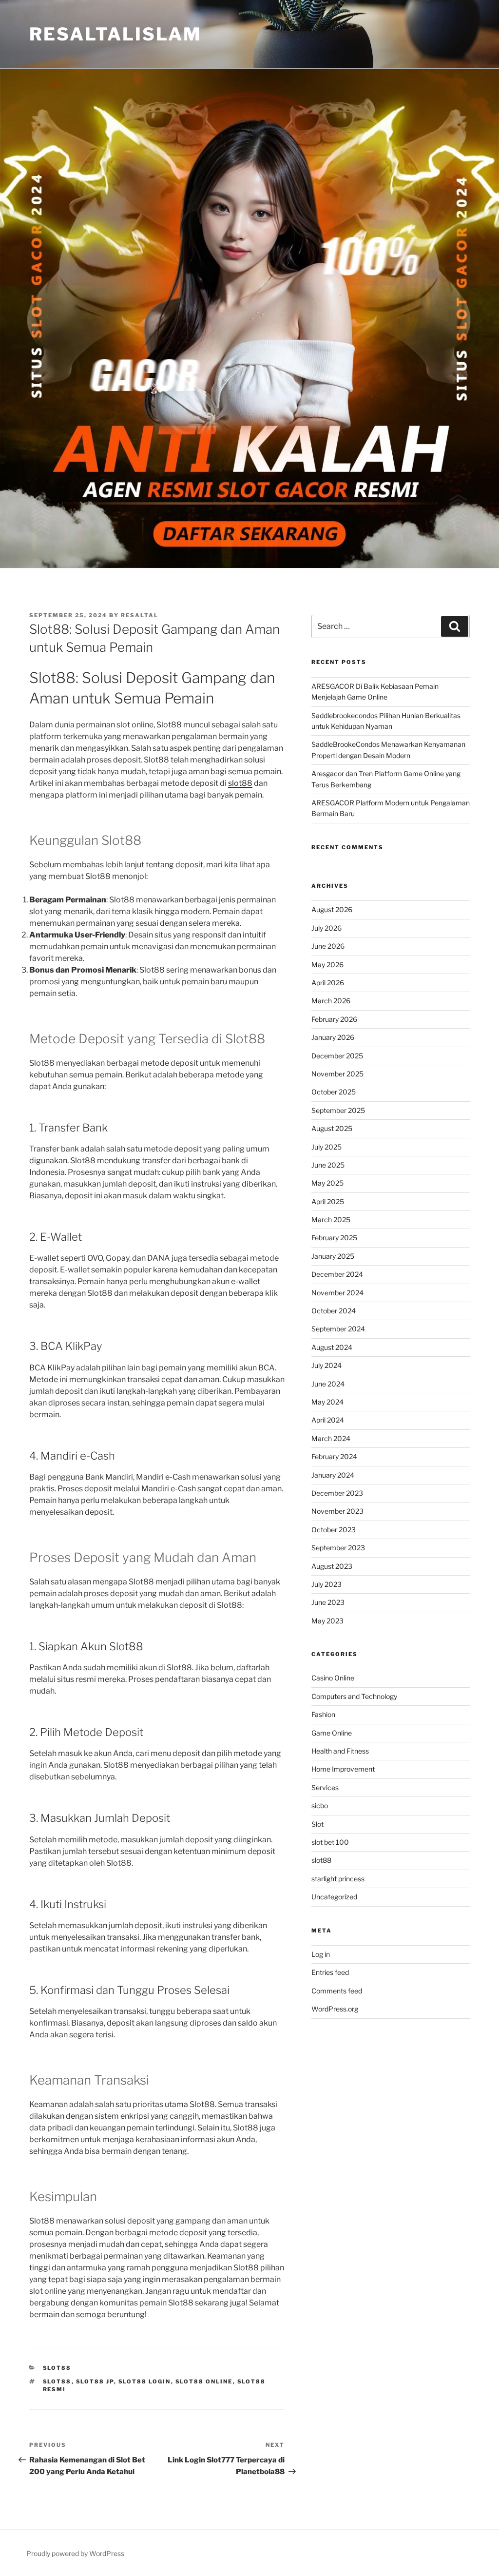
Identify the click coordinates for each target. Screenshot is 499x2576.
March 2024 (331, 1438)
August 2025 (332, 1128)
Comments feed (337, 1991)
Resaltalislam (115, 34)
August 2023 (332, 1566)
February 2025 (334, 1238)
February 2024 (334, 1456)
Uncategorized (334, 1897)
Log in (321, 1954)
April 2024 (328, 1420)
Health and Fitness (340, 1751)
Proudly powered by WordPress (75, 2553)
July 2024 (326, 1365)
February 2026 (334, 1019)
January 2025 (333, 1256)
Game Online (332, 1733)
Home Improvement (343, 1769)
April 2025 (328, 1201)
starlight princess (338, 1879)
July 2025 (326, 1147)
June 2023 (328, 1602)
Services (325, 1787)
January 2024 (333, 1475)
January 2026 (333, 1037)
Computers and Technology (354, 1696)
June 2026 (328, 946)
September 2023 (338, 1548)
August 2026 (332, 909)
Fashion (323, 1714)
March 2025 (331, 1220)
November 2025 (337, 1074)
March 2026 (331, 1001)
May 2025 (327, 1183)
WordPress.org (335, 2009)
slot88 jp (95, 2381)
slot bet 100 (330, 1842)
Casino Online (333, 1678)
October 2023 (334, 1530)
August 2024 (332, 1347)
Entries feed (330, 1972)
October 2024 (334, 1311)
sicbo (320, 1805)
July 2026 (326, 928)
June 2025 (328, 1165)
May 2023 (327, 1621)
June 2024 (328, 1384)
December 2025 (337, 1056)
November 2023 (337, 1511)
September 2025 (338, 1110)
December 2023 (337, 1493)
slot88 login (145, 2381)
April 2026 (328, 983)
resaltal (140, 615)
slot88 (240, 783)
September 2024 (338, 1329)
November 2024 (337, 1293)
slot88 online (204, 2381)
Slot (317, 1824)
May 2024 (327, 1402)
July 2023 (326, 1584)
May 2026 (327, 965)
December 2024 (337, 1274)
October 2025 (334, 1092)
